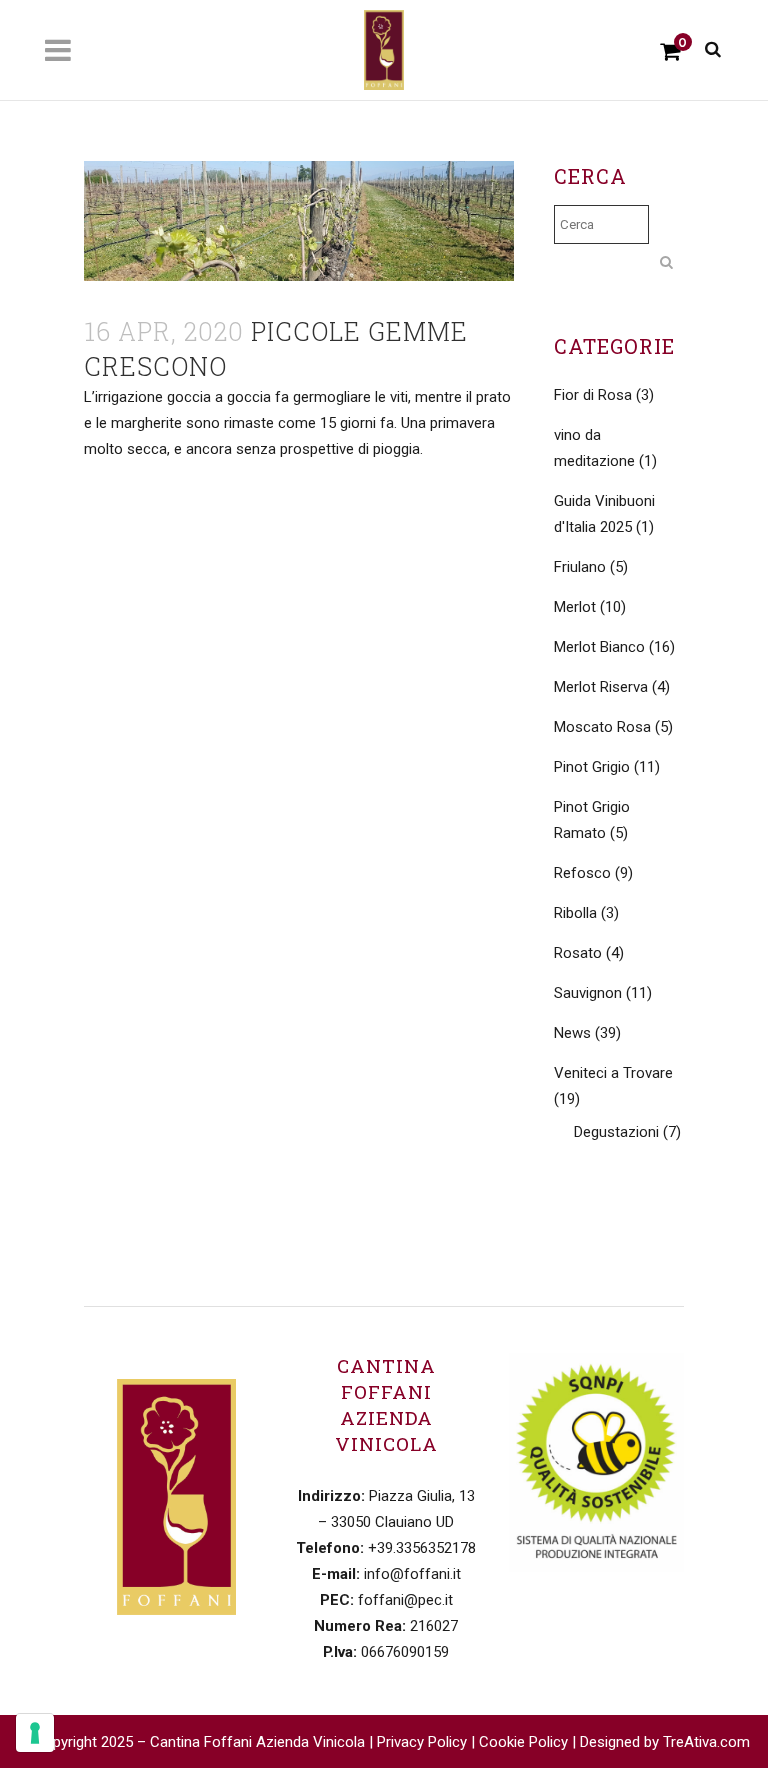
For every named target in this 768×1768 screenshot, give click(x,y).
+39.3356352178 (422, 1548)
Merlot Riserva (601, 687)
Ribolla (575, 913)
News (572, 1033)
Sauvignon (588, 993)
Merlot (575, 607)
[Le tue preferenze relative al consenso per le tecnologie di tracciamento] (35, 1733)
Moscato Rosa (602, 727)
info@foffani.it (412, 1574)
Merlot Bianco (599, 647)
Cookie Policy (523, 1742)
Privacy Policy (422, 1742)
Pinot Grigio (592, 767)
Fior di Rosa (593, 395)
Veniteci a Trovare (613, 1073)
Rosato (578, 953)
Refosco (582, 873)
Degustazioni (616, 1132)
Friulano (580, 567)
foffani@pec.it (405, 1600)
